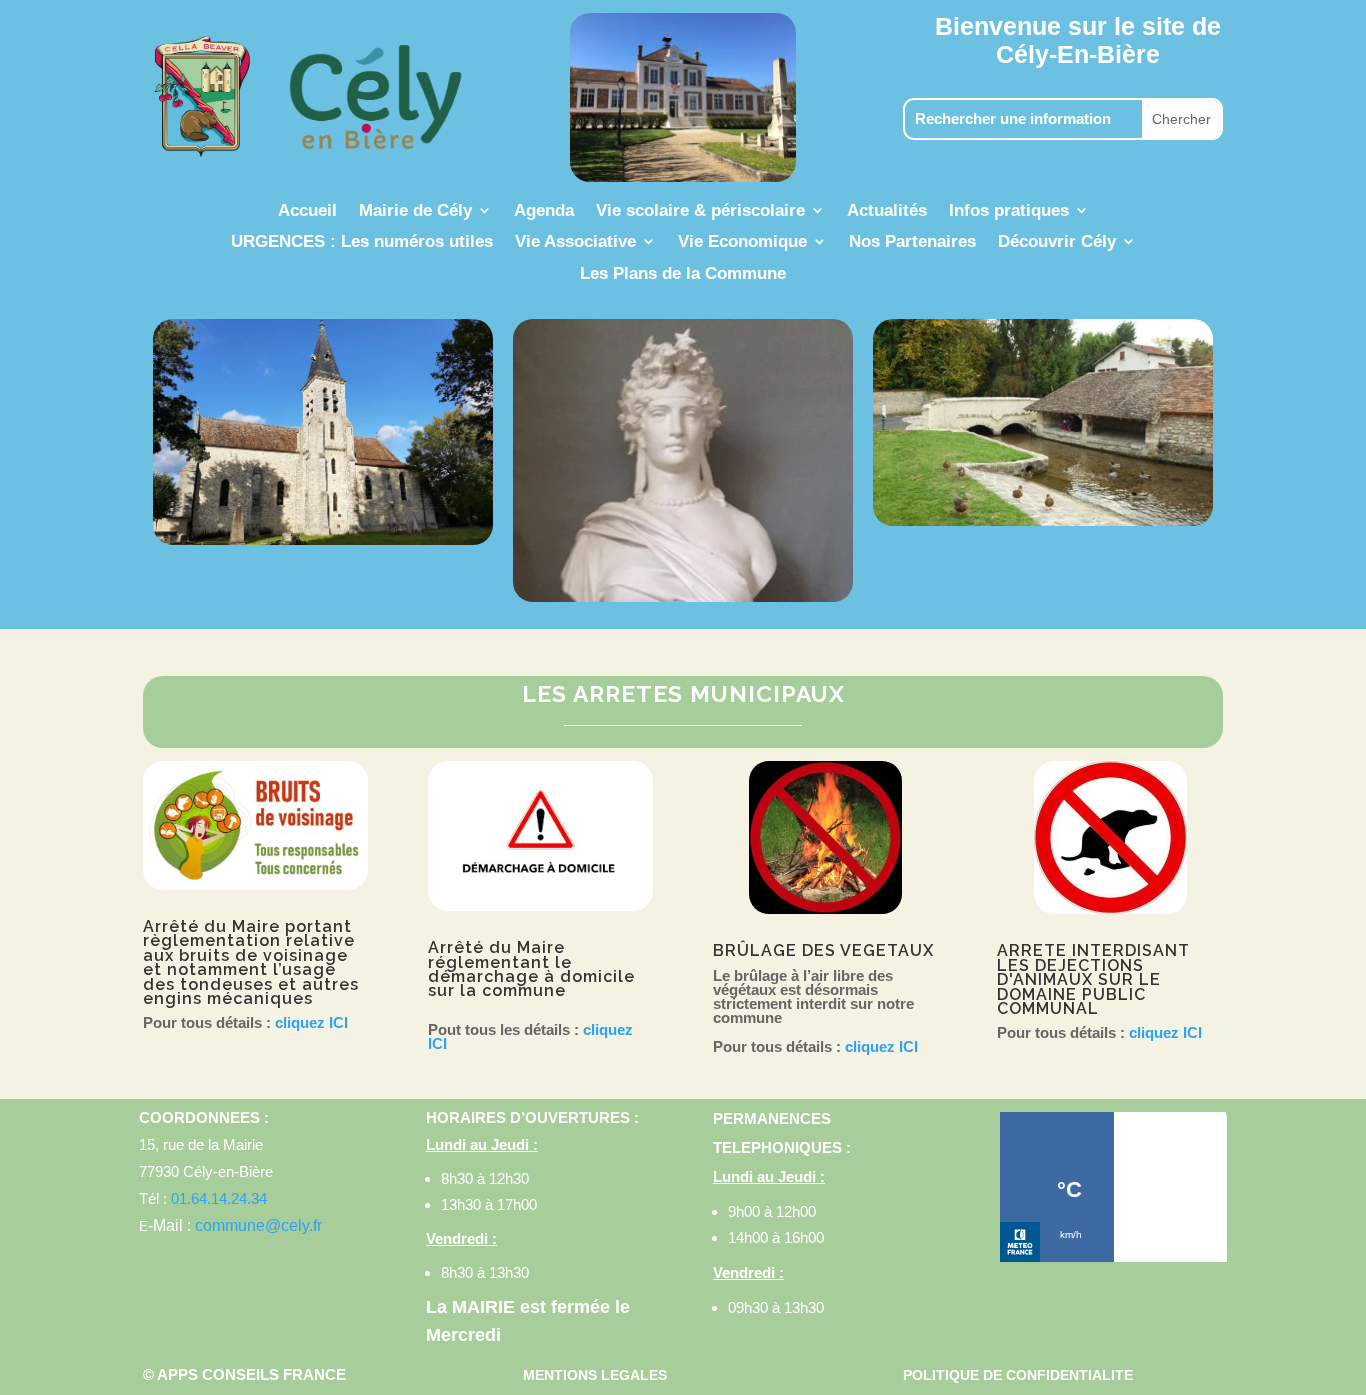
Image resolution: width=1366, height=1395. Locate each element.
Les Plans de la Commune (683, 274)
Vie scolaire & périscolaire (700, 211)
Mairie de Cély (415, 211)
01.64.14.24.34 (219, 1198)
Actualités (887, 211)
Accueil (307, 211)
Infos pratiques (1009, 211)
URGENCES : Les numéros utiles (362, 242)
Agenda (544, 211)
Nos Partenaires (912, 242)
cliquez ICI (309, 1022)
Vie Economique (742, 242)
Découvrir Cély (1057, 242)
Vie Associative (575, 242)
